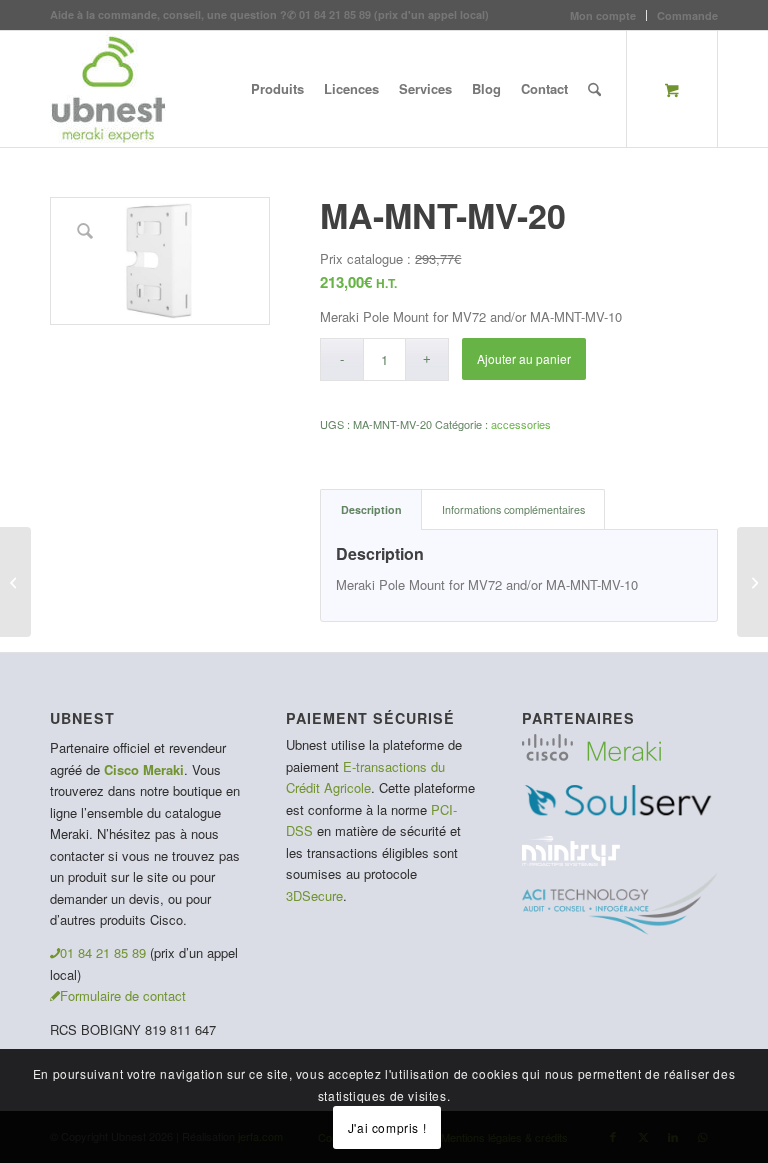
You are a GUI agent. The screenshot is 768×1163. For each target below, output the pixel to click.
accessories (521, 424)
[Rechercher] (594, 89)
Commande (687, 15)
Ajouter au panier (524, 358)
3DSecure (314, 895)
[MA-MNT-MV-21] (15, 582)
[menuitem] (603, 15)
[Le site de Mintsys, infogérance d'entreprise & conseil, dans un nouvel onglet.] (571, 860)
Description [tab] (371, 509)
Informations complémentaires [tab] (513, 509)
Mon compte (603, 15)
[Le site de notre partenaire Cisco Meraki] (591, 755)
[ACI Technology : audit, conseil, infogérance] (620, 929)
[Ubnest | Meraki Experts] (108, 89)
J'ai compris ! (387, 1127)
